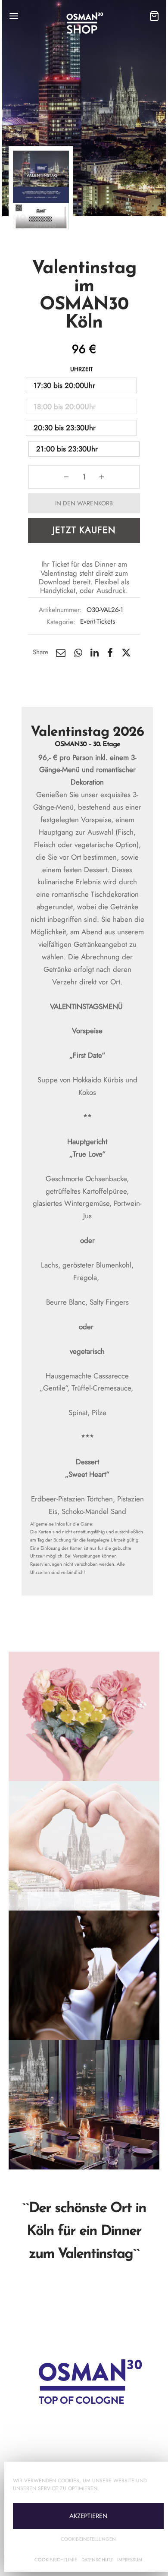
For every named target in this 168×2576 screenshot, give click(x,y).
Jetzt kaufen (84, 530)
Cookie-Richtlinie (56, 2560)
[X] (126, 653)
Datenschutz (97, 2560)
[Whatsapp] (78, 653)
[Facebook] (110, 653)
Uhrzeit (82, 369)
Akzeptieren (89, 2516)
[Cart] (154, 16)
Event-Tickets (98, 621)
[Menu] (14, 16)
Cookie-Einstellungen (88, 2539)
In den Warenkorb (84, 503)
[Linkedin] (95, 653)
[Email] (61, 653)
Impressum (130, 2560)
